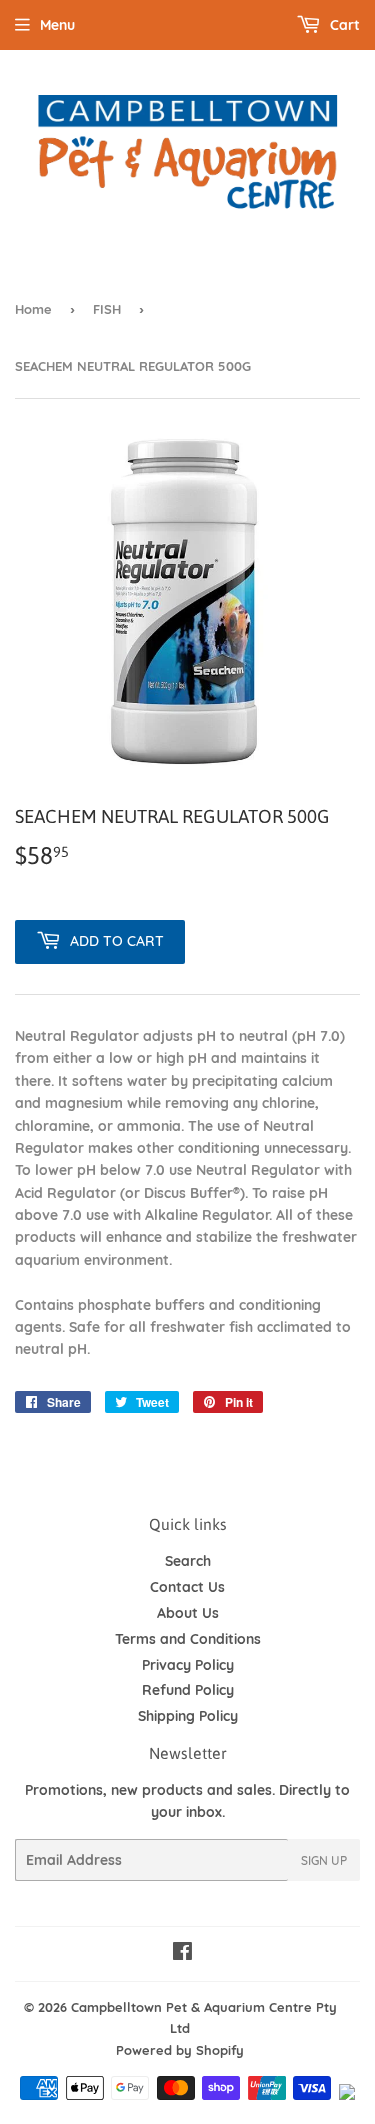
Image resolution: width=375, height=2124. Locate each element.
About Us (188, 1613)
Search (188, 1561)
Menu (57, 25)
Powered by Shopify (180, 2050)
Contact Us (187, 1587)
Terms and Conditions (188, 1639)
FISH (107, 309)
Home (33, 309)
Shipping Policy (188, 1716)
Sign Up (324, 1860)
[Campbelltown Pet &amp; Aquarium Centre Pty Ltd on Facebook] (182, 1954)
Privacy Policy (188, 1665)
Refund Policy (188, 1690)
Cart (343, 25)
